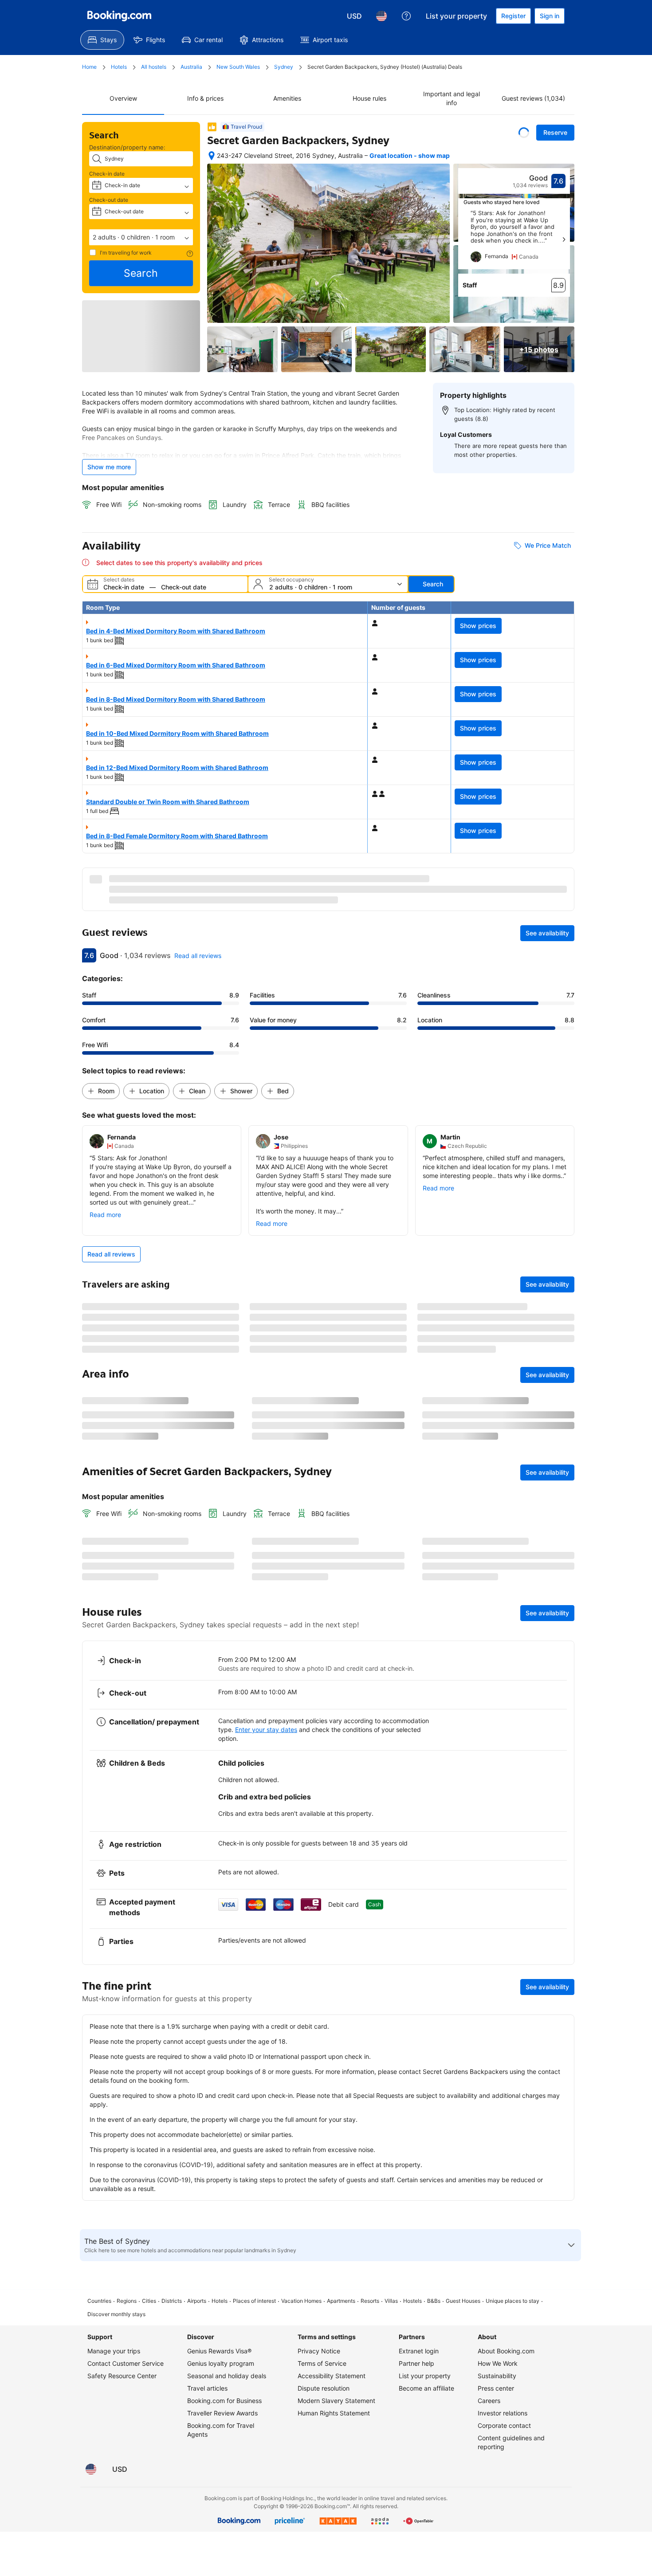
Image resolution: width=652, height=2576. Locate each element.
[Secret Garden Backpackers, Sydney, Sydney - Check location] (212, 156)
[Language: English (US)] (381, 16)
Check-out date (109, 200)
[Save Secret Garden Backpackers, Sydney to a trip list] (524, 133)
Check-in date (107, 174)
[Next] (564, 240)
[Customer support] (406, 16)
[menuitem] (102, 40)
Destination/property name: (127, 147)
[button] (141, 237)
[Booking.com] (119, 16)
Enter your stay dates (266, 2237)
